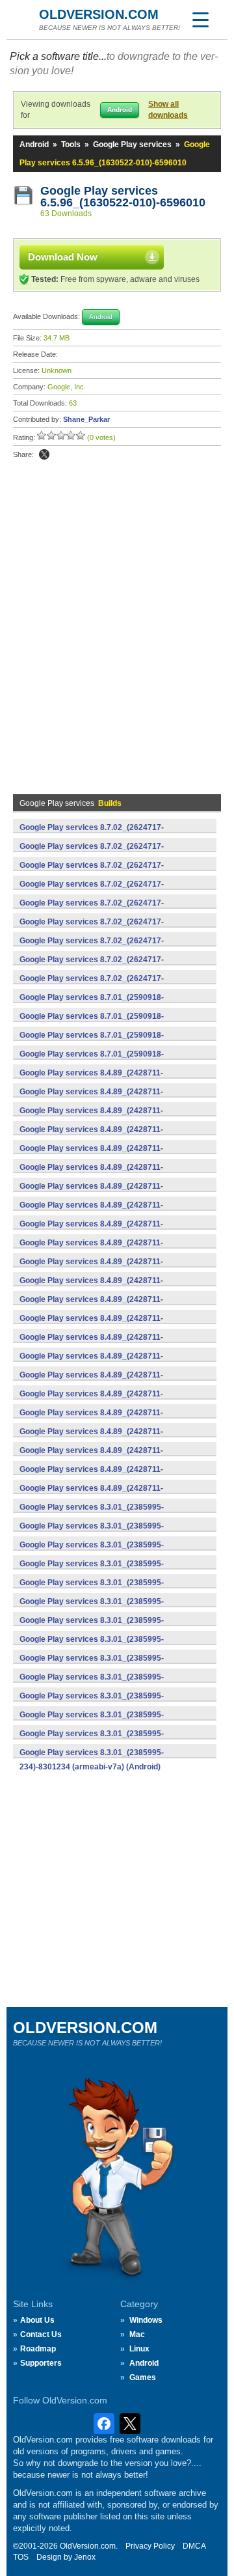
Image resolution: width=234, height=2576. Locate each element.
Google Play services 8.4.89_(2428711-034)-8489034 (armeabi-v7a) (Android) (91, 1439)
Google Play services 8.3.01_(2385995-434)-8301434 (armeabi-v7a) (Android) (92, 1609)
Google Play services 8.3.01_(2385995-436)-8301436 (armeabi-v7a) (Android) (92, 1590)
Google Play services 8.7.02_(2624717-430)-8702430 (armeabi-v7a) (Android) (92, 910)
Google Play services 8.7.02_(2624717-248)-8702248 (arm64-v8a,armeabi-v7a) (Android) (111, 929)
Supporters (41, 2363)
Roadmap (38, 2349)
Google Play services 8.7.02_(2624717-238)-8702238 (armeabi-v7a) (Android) (92, 948)
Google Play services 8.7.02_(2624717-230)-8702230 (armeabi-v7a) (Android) (92, 967)
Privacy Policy (150, 2546)
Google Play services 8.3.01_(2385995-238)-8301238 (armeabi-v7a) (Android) (92, 1722)
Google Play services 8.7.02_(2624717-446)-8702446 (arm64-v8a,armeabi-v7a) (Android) (111, 835)
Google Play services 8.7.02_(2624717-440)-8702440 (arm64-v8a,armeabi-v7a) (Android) (111, 853)
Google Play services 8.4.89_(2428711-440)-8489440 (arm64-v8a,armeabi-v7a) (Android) (111, 1137)
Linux (139, 2349)
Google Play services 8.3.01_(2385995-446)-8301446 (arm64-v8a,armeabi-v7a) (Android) (111, 1533)
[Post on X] (44, 454)
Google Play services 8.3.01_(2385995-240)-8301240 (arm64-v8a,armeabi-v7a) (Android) (111, 1703)
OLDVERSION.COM (99, 14)
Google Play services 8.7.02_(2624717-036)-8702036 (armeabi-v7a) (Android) (92, 986)
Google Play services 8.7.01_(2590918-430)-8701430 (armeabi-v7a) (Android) (92, 1042)
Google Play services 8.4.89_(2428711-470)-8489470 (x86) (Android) (91, 1080)
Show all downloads (168, 110)
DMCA (194, 2546)
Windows (146, 2320)
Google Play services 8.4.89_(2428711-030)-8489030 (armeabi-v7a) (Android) (91, 1476)
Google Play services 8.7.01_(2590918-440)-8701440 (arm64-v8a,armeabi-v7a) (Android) (111, 1004)
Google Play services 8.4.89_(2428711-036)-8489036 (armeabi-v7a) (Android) (91, 1420)
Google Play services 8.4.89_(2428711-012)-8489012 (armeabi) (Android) (91, 1495)
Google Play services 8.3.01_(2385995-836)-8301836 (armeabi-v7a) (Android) (92, 1514)
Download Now (63, 257)
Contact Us (41, 2334)
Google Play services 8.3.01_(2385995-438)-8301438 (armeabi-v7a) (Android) (92, 1571)
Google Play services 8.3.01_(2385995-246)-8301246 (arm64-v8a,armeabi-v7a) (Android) (111, 1684)
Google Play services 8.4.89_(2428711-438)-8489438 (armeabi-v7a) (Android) (91, 1156)
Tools (71, 145)
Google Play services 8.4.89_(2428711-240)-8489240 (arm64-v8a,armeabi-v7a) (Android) (111, 1288)
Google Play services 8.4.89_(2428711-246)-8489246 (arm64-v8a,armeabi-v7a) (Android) (111, 1269)
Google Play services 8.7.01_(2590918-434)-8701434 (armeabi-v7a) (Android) (92, 1023)
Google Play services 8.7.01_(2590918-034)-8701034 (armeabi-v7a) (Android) (92, 1061)
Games (143, 2377)
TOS (21, 2557)
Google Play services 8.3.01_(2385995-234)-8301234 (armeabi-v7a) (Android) (92, 1760)
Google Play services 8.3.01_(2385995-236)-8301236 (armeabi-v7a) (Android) (92, 1741)
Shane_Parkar (86, 419)
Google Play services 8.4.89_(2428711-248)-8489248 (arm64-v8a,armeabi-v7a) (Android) (111, 1250)
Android (34, 145)
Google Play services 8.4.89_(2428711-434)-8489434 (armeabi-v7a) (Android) (91, 1193)
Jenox (85, 2557)
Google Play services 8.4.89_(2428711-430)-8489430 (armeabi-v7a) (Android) (91, 1212)
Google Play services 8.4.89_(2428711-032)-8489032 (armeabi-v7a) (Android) (91, 1458)
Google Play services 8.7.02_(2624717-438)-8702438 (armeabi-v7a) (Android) (92, 872)
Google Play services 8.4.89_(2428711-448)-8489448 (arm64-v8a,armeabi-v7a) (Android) (111, 1099)
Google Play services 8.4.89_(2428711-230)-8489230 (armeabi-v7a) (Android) (91, 1363)
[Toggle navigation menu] (200, 20)
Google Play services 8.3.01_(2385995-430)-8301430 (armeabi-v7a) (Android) (92, 1627)
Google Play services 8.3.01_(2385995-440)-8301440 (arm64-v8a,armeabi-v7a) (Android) (111, 1552)
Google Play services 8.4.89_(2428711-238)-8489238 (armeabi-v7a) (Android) (91, 1307)
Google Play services (132, 145)
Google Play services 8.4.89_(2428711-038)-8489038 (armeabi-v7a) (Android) (91, 1401)
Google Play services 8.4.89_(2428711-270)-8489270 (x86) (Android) (91, 1231)
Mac (137, 2334)
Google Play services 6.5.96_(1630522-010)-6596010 (123, 197)
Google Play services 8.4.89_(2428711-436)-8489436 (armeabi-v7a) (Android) (91, 1174)
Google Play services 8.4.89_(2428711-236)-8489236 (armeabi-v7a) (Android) (91, 1325)
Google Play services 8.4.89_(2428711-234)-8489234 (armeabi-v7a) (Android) (91, 1344)
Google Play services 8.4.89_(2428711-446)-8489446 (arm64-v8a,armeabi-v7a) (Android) (111, 1118)
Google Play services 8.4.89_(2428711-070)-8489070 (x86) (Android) (91, 1382)
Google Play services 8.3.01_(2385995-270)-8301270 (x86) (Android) (92, 1646)
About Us (37, 2320)
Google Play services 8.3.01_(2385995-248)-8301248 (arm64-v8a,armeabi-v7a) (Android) (111, 1665)
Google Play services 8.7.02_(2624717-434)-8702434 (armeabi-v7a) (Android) (92, 891)
